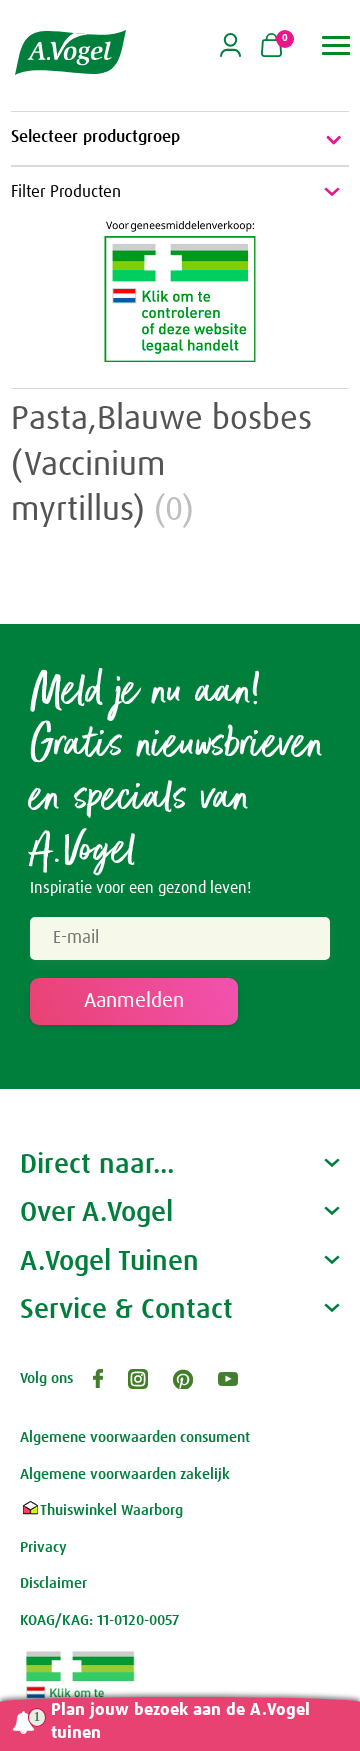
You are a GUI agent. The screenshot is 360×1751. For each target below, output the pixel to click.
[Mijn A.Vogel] (230, 53)
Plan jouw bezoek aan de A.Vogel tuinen (180, 1722)
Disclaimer (53, 1583)
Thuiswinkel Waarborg (111, 1510)
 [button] (336, 45)
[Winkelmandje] (271, 47)
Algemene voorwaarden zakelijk (125, 1474)
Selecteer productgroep (95, 137)
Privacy (43, 1547)
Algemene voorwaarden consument (135, 1437)
